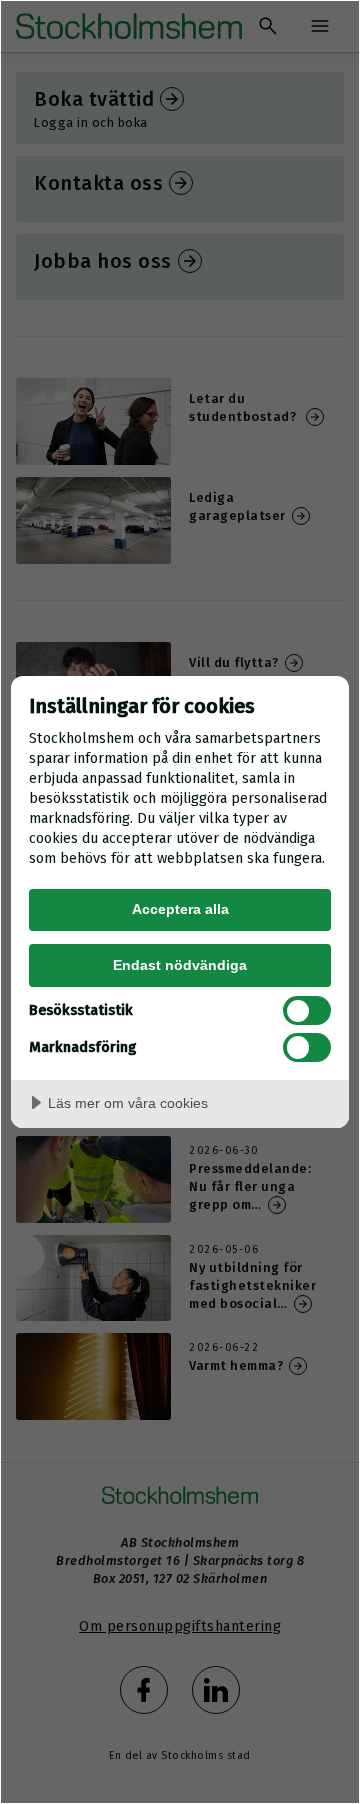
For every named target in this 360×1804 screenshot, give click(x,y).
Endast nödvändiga (180, 965)
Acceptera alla (180, 909)
